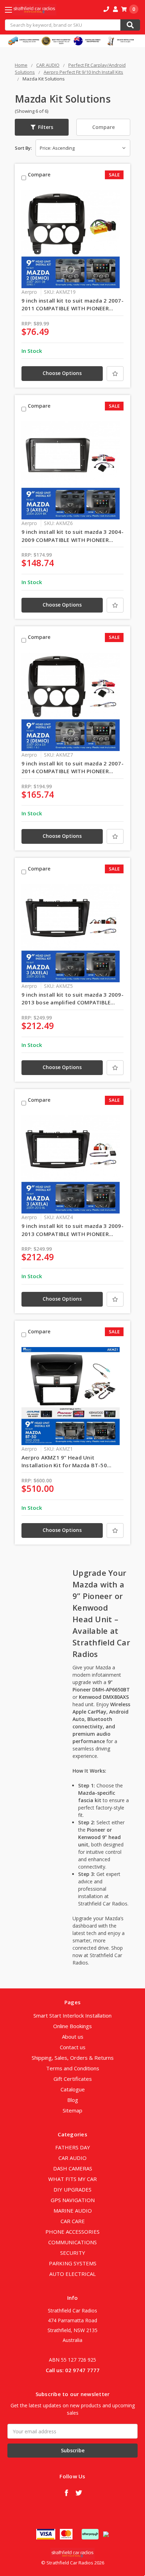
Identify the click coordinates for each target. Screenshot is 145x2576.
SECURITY (73, 2253)
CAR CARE (73, 2221)
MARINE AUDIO (73, 2211)
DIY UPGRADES (72, 2189)
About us (73, 2037)
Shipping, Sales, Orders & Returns (73, 2058)
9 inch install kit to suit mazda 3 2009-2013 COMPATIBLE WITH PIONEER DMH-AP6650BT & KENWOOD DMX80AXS (72, 1230)
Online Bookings (72, 2026)
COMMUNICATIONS (72, 2242)
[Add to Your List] (115, 374)
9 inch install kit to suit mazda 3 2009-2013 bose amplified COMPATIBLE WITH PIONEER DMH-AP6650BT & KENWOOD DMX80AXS (72, 999)
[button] (42, 127)
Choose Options (62, 373)
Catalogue (73, 2089)
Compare (103, 127)
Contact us (73, 2047)
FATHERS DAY (73, 2147)
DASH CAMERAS (73, 2168)
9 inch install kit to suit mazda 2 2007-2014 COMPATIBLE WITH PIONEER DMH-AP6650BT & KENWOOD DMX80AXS (72, 768)
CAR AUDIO (72, 2158)
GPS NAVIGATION (73, 2200)
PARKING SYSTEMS (73, 2263)
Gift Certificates (73, 2079)
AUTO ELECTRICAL (72, 2274)
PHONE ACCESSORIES (72, 2232)
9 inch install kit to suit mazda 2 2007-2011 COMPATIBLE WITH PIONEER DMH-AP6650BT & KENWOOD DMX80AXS (72, 305)
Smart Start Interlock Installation (72, 2015)
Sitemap (72, 2110)
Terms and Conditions (73, 2068)
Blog (73, 2100)
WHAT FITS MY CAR (72, 2179)
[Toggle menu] (15, 10)
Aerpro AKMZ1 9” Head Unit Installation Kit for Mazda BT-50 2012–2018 (64, 1462)
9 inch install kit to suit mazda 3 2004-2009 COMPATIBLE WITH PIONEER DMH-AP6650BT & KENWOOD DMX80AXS (72, 536)
